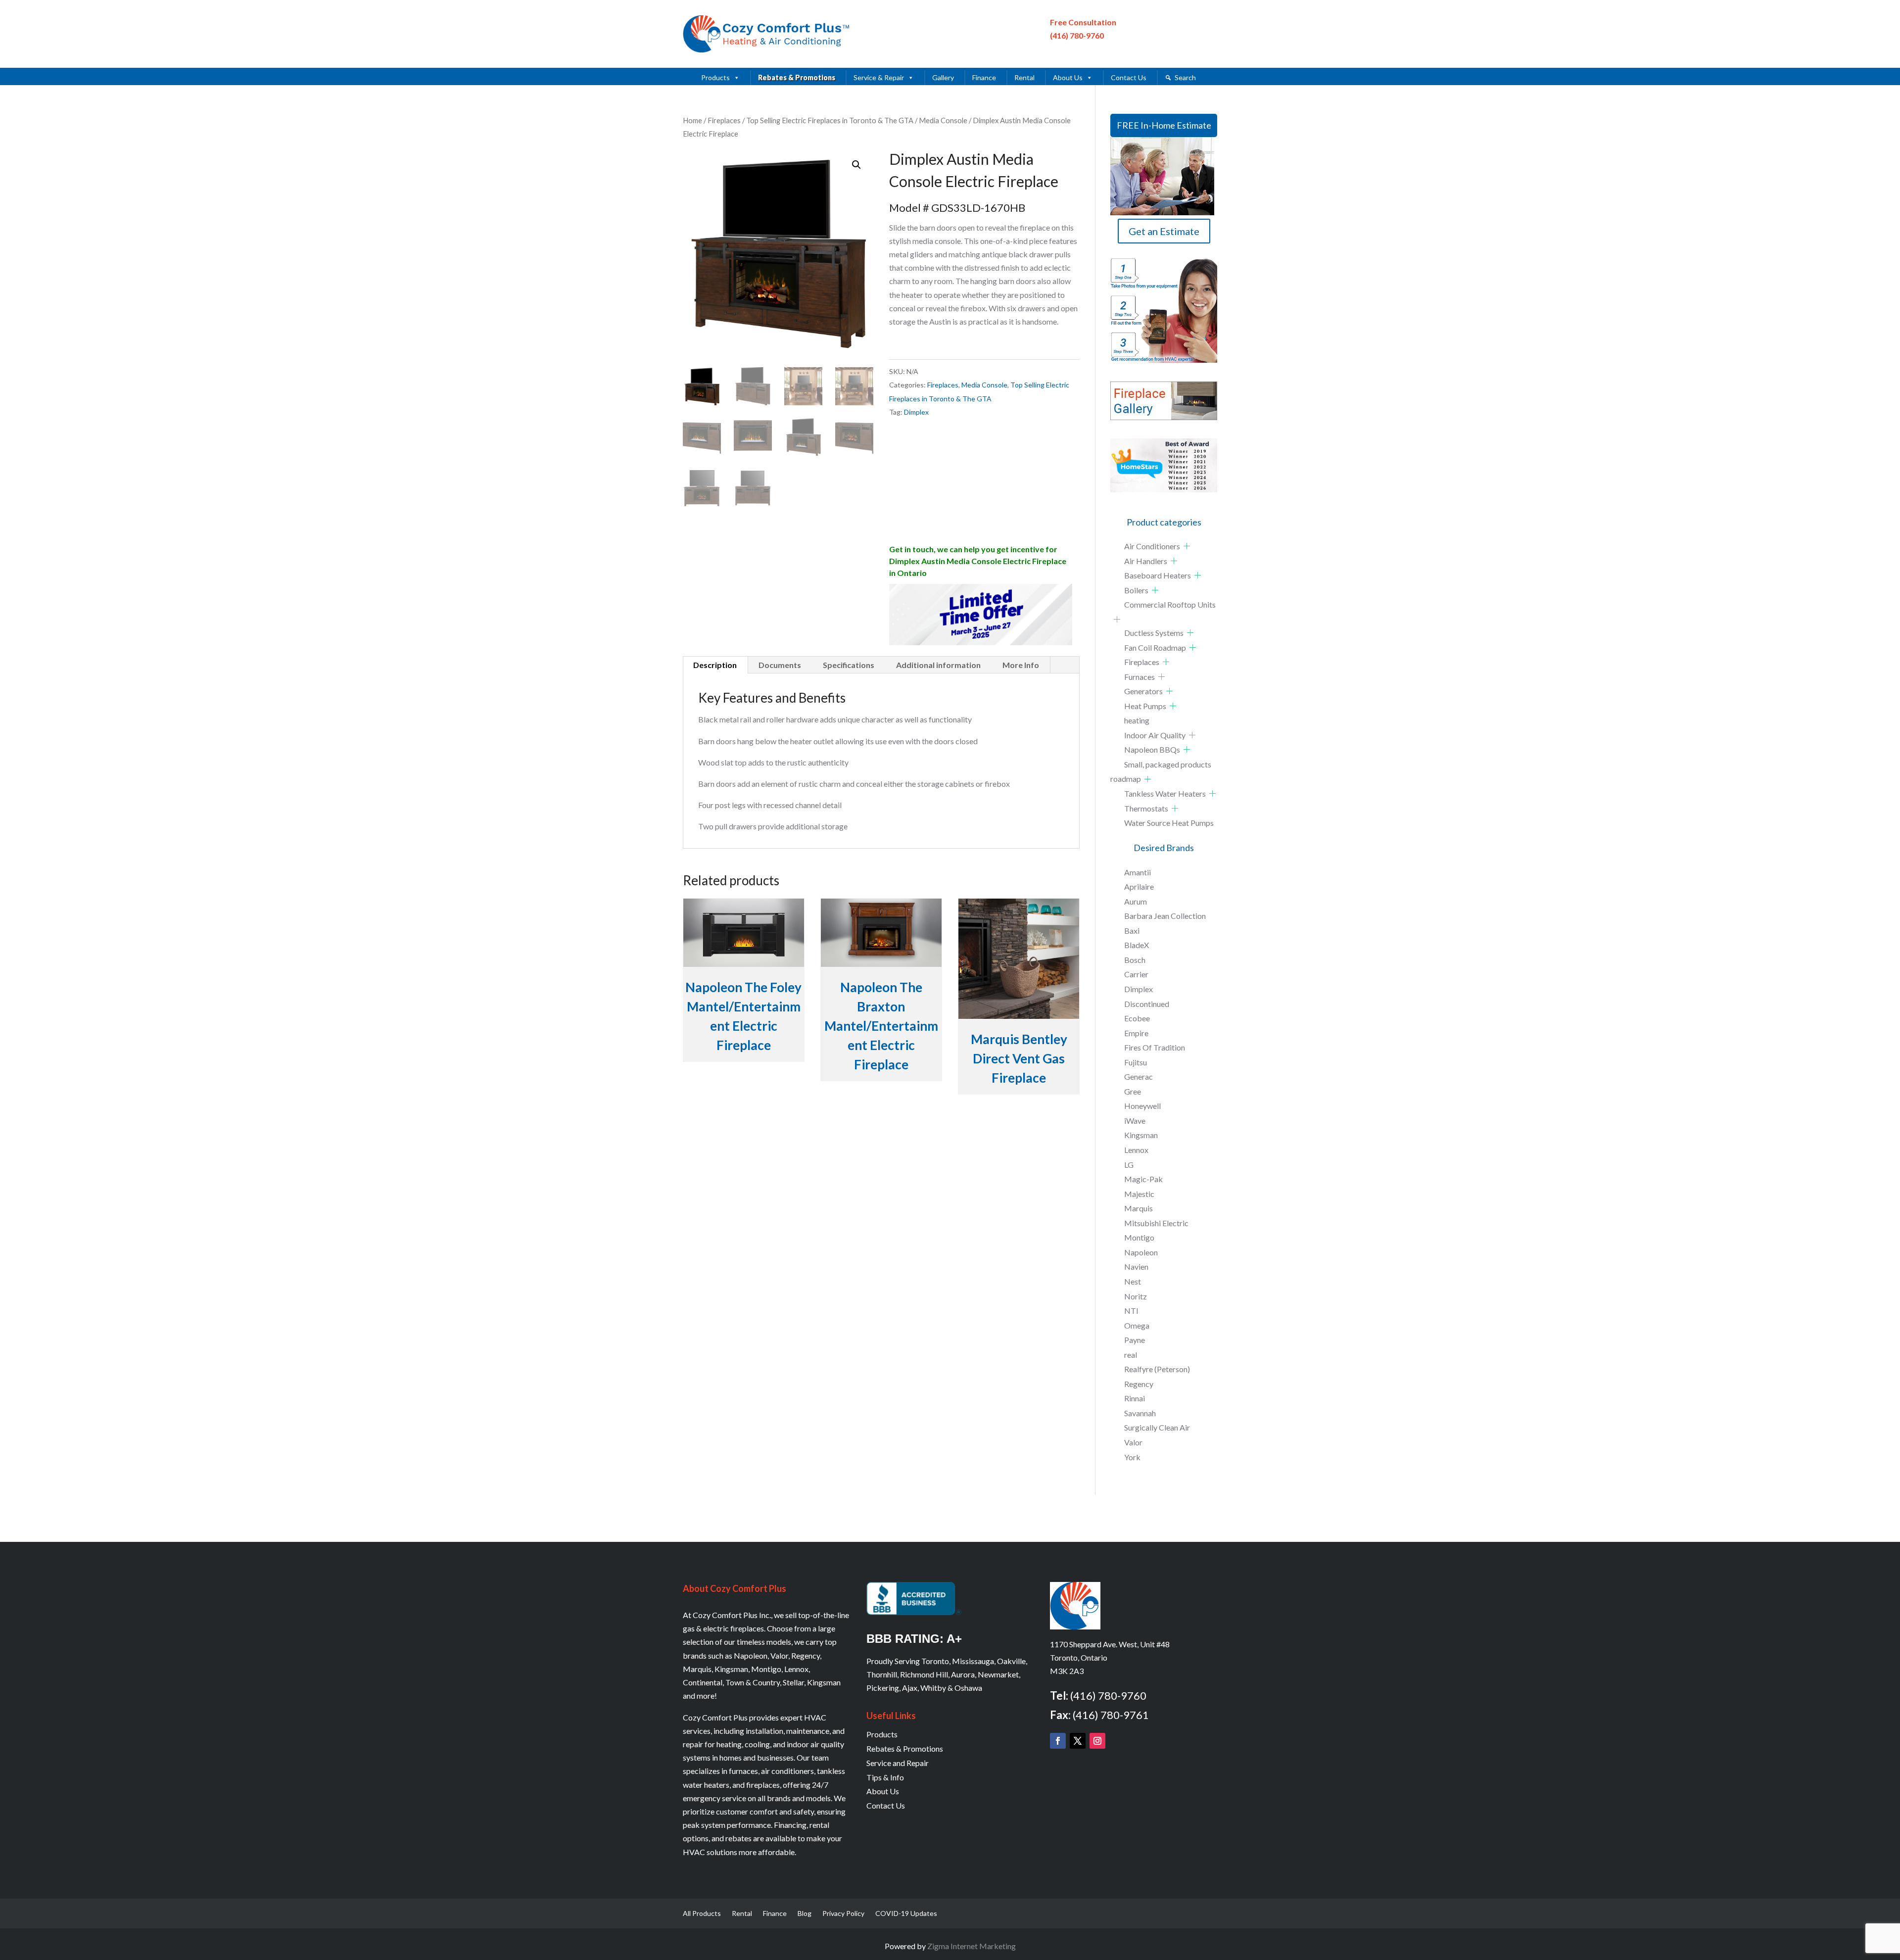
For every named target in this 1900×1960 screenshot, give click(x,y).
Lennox (1136, 1150)
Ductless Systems (1154, 633)
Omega (1137, 1325)
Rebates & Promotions (797, 77)
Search (1185, 77)
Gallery (943, 77)
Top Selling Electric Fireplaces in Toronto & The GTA (830, 120)
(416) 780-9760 (1077, 35)
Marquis (1139, 1208)
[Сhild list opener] (1187, 546)
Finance (984, 77)
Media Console (943, 120)
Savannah (1140, 1413)
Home (692, 120)
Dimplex (916, 412)
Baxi (1132, 931)
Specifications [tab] (849, 665)
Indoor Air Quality (1155, 735)
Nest (1133, 1281)
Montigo (1139, 1237)
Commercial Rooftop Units (1170, 604)
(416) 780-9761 (1111, 1715)
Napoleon (1141, 1252)
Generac (1139, 1076)
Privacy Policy (843, 1914)
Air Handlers (1146, 561)
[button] (856, 165)
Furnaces (1140, 677)
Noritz (1136, 1296)
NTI (1131, 1311)
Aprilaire (1139, 886)
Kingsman (1141, 1135)
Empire (1136, 1033)
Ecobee (1137, 1018)
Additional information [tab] (938, 665)
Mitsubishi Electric (1156, 1223)
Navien (1136, 1267)
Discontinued (1147, 1004)
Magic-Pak (1143, 1179)
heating (1137, 720)
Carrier (1136, 974)
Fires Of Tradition (1155, 1047)
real (1131, 1355)
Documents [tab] (780, 665)
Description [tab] (715, 665)
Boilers (1136, 590)
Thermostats (1146, 808)
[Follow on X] (1078, 1741)
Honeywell (1142, 1106)
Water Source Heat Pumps (1169, 823)
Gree (1133, 1091)
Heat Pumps (1145, 706)
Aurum (1136, 901)
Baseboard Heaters (1158, 575)
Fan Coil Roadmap (1155, 647)
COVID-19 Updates (906, 1914)
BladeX (1137, 945)
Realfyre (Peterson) (1157, 1369)
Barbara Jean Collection (1165, 916)
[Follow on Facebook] (1058, 1741)
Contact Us (1129, 77)
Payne (1135, 1340)
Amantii (1138, 872)
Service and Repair (898, 1763)
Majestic (1139, 1194)
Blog (805, 1914)
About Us (1068, 77)
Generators (1143, 691)
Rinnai (1135, 1398)
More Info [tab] (1021, 665)
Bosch (1135, 960)
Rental (1024, 77)
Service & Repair (879, 77)
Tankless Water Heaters (1165, 793)
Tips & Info (885, 1777)
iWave (1135, 1121)
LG (1129, 1165)
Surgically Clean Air (1157, 1427)
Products (715, 77)
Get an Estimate (1164, 231)
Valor (1133, 1442)
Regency (1139, 1384)
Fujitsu (1136, 1062)
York (1132, 1457)
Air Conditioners (1152, 546)
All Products (702, 1914)
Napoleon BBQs (1152, 749)
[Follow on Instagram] (1097, 1741)
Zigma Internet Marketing (972, 1946)
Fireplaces (724, 120)
